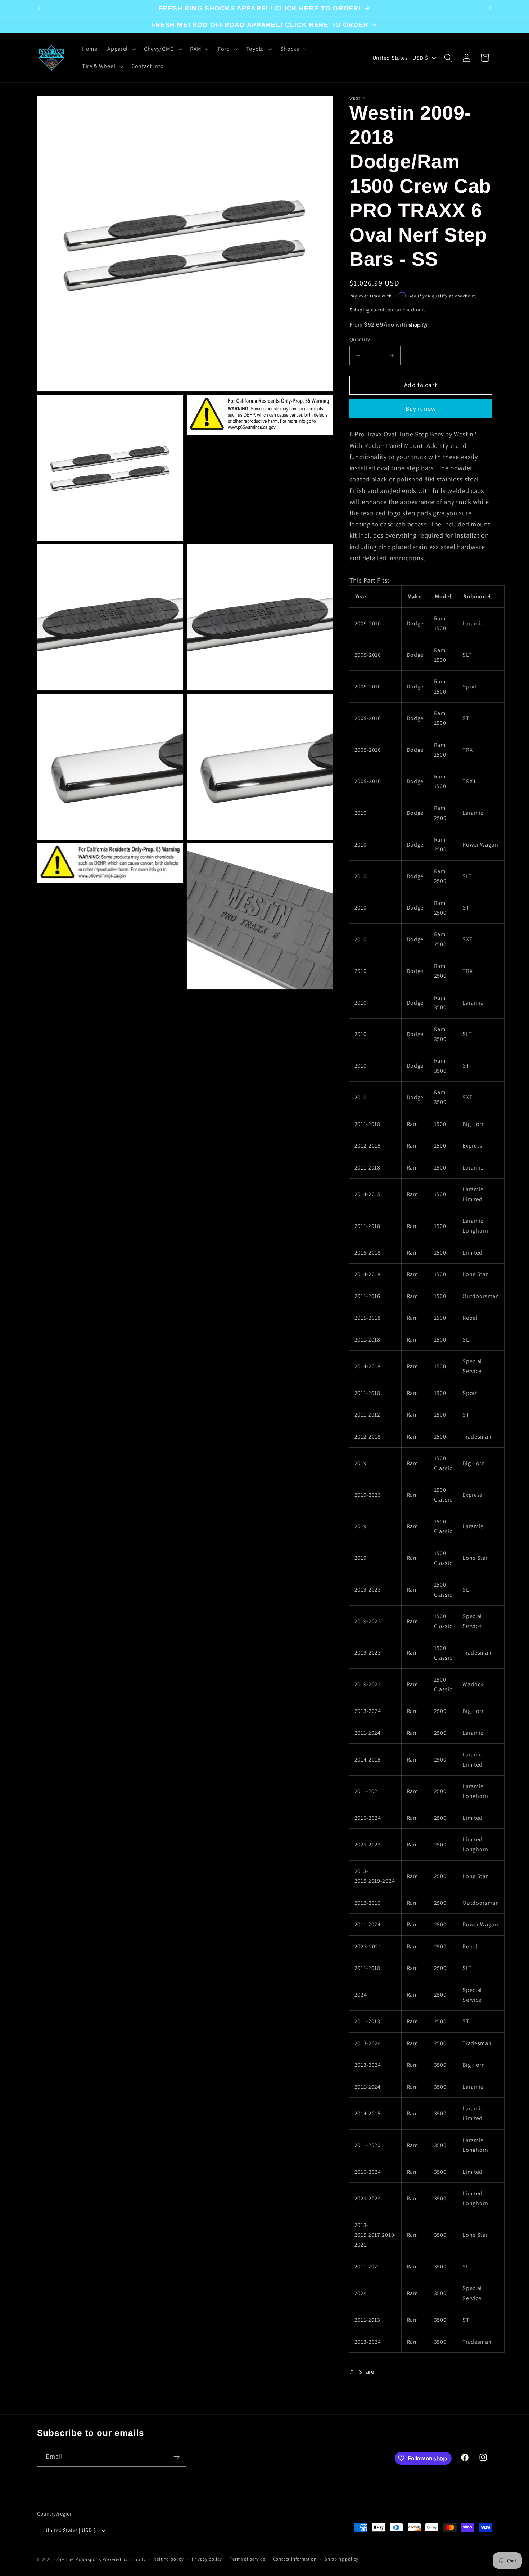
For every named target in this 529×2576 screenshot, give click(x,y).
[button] (121, 49)
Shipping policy (342, 2559)
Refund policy (169, 2559)
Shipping (360, 310)
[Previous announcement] (39, 8)
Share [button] (366, 2372)
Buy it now (421, 409)
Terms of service (247, 2559)
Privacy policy (207, 2559)
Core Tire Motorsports (78, 2559)
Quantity (360, 339)
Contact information (295, 2559)
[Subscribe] (177, 2457)
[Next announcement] (490, 8)
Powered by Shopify (124, 2559)
